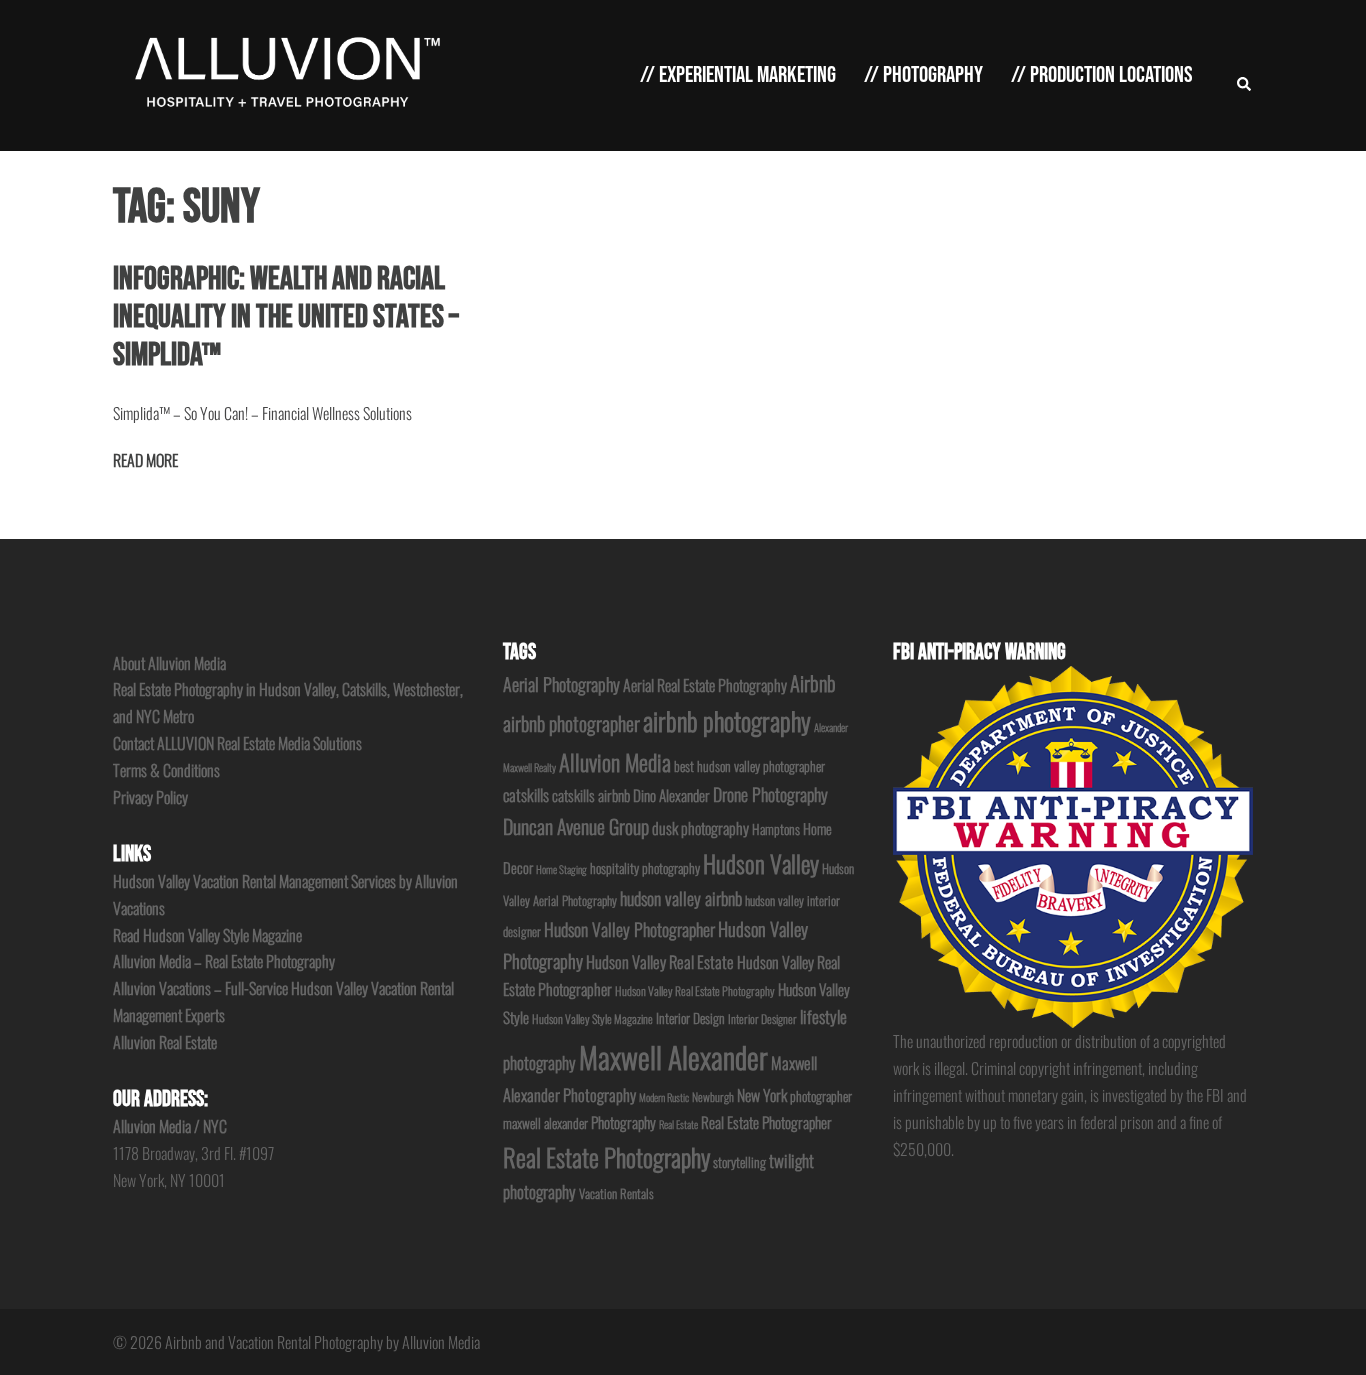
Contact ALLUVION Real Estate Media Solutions (237, 743)
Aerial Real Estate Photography (705, 685)
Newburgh (713, 1096)
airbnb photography (727, 720)
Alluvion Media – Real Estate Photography (224, 961)
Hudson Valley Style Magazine (592, 1018)
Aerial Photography (561, 683)
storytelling (739, 1162)
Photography (623, 1122)
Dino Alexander (671, 795)
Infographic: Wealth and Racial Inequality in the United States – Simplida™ (286, 318)
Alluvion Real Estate (165, 1042)
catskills (526, 794)
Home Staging (561, 869)
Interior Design (690, 1018)
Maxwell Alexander (673, 1056)
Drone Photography (770, 794)
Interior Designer (762, 1018)
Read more (145, 460)
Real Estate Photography (606, 1156)
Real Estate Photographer (766, 1122)
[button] (1245, 75)
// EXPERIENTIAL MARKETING (738, 75)
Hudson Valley (761, 863)
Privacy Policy (150, 797)
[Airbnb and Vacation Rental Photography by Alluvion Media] (283, 73)
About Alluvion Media (169, 663)
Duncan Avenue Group (576, 826)
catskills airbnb (591, 795)
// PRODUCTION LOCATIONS (1102, 75)
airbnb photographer (571, 723)
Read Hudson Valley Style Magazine (207, 935)
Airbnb (813, 683)
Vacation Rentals (616, 1193)
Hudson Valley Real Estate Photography (695, 990)
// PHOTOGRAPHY (923, 75)
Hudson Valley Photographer (629, 929)
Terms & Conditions (166, 770)
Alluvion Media (615, 761)
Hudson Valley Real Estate (660, 961)
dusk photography (700, 828)
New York (762, 1095)
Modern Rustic (664, 1097)
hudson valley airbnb (681, 898)
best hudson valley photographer (749, 766)
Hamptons (776, 829)
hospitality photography (645, 868)
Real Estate (678, 1124)
